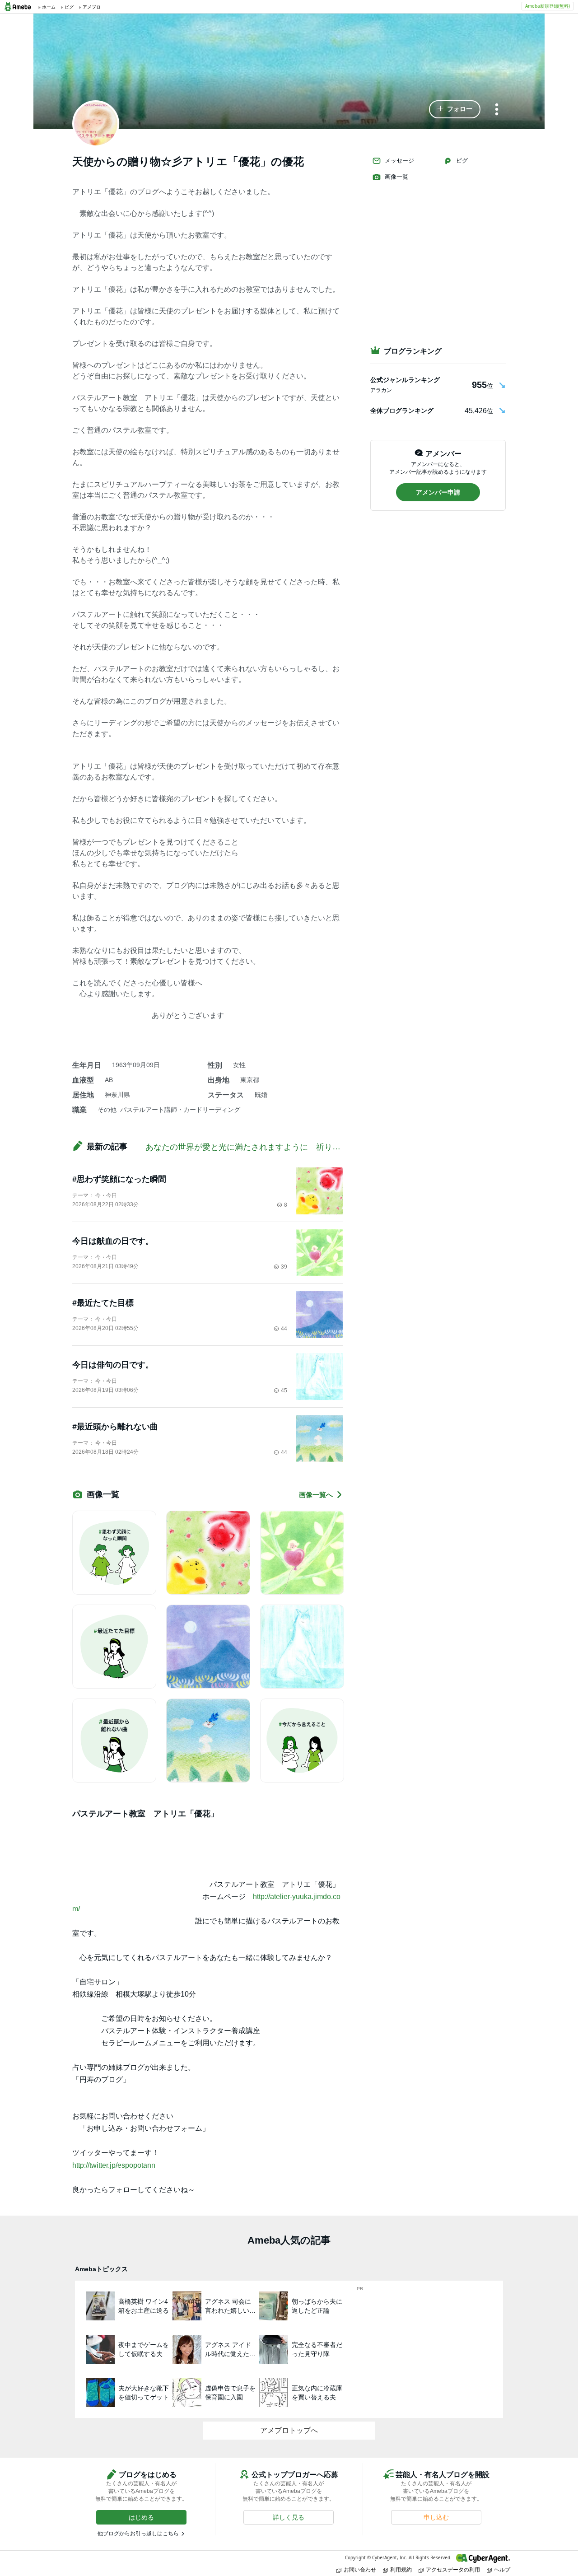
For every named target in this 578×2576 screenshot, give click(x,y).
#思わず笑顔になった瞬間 (119, 1179)
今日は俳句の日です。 (113, 1365)
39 (284, 1267)
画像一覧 (396, 177)
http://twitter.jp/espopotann (114, 2165)
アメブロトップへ (289, 2430)
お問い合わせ (360, 2569)
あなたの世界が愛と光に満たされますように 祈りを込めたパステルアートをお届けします (312, 1147)
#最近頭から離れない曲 (115, 1427)
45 (284, 1391)
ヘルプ (502, 2569)
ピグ (462, 161)
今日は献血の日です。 (113, 1241)
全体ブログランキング (402, 411)
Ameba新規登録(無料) (548, 6)
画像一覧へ (316, 1495)
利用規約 (401, 2569)
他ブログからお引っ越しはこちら (138, 2534)
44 (284, 1329)
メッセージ (399, 161)
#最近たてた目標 (103, 1303)
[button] (455, 109)
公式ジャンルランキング (405, 380)
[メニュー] (497, 110)
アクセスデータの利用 (453, 2569)
